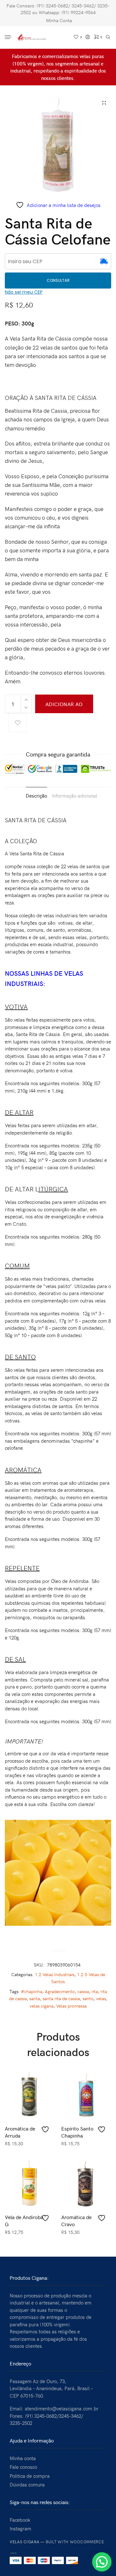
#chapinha (32, 1991)
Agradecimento (60, 1991)
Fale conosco (23, 2467)
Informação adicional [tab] (75, 796)
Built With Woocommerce (75, 2542)
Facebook (20, 2520)
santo (88, 1998)
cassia (83, 1991)
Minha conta (23, 2458)
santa (35, 1998)
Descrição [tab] (36, 796)
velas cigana (42, 2006)
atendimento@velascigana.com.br (62, 2408)
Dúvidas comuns (27, 2485)
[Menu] (9, 38)
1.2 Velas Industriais (55, 1974)
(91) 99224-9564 (79, 12)
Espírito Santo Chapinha (77, 2132)
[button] (102, 2562)
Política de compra (30, 2476)
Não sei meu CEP (24, 292)
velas (101, 1998)
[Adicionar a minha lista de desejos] (17, 723)
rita (95, 1991)
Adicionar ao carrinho (64, 707)
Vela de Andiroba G (24, 2220)
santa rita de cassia (61, 1998)
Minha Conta (59, 20)
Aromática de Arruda (20, 2132)
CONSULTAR (58, 280)
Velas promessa (71, 2006)
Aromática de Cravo (76, 2220)
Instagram (20, 2528)
